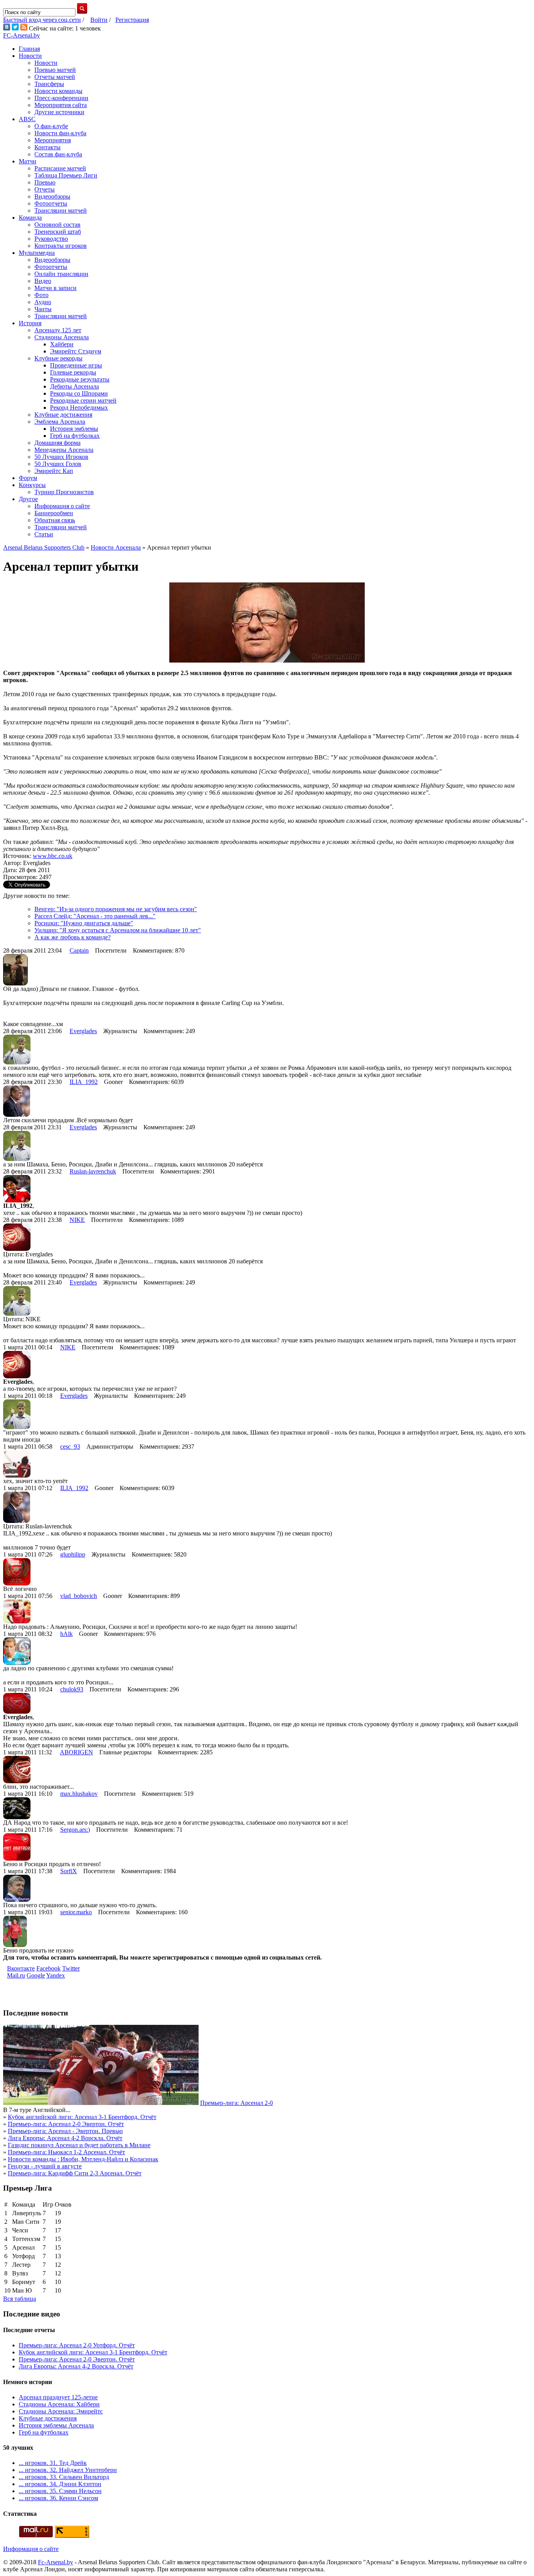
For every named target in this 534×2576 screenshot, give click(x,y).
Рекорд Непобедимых (79, 408)
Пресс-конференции (61, 98)
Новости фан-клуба (60, 133)
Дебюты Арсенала (74, 386)
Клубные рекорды (58, 358)
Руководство (51, 239)
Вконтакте (21, 1968)
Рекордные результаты (80, 379)
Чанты (43, 309)
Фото (41, 295)
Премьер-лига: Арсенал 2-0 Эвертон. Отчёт (66, 2124)
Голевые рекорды (73, 372)
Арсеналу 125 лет (58, 330)
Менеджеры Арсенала (64, 450)
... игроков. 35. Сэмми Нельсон (60, 2491)
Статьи (44, 534)
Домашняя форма (57, 443)
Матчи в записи (56, 288)
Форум (28, 478)
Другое (28, 499)
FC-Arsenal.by (22, 35)
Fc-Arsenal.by (56, 2562)
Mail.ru (16, 1975)
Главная (29, 49)
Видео (43, 281)
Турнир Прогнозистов (64, 492)
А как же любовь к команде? (73, 937)
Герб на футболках (75, 436)
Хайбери (62, 344)
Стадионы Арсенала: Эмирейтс (61, 2411)
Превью (45, 182)
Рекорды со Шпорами (79, 393)
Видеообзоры (52, 196)
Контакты (47, 147)
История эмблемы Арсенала (56, 2425)
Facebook (48, 1968)
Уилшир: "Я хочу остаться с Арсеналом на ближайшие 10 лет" (118, 930)
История (30, 323)
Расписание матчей (60, 168)
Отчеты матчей (55, 77)
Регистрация (132, 20)
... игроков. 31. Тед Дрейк (53, 2463)
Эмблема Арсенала (60, 422)
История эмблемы (74, 429)
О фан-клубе (51, 126)
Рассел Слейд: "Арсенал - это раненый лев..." (95, 916)
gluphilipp (73, 1554)
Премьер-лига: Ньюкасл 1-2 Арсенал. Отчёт (66, 2152)
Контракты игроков (61, 246)
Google (36, 1975)
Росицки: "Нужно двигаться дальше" (84, 923)
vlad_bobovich (79, 1596)
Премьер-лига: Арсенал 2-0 (237, 2103)
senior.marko (76, 1912)
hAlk (66, 1634)
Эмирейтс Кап (54, 471)
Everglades (83, 1031)
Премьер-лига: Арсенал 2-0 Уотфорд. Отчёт (77, 2345)
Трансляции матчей (61, 210)
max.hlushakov (79, 1794)
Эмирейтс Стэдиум (76, 351)
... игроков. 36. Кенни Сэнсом (58, 2498)
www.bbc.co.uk (53, 856)
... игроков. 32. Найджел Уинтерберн (68, 2470)
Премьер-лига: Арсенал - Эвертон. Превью (65, 2131)
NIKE (77, 1220)
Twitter (71, 1968)
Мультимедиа (37, 253)
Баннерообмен (54, 513)
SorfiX (69, 1871)
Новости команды (58, 91)
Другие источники (59, 112)
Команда (30, 218)
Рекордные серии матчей (83, 400)
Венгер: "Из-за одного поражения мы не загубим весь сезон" (116, 909)
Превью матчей (55, 70)
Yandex (56, 1975)
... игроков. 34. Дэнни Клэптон (60, 2484)
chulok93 (72, 1689)
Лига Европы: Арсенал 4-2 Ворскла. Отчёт (65, 2138)
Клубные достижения (63, 415)
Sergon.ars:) (75, 1830)
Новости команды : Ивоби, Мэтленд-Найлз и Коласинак (83, 2159)
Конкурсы (32, 485)
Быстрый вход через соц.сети (42, 20)
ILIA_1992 (84, 1082)
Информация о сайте (62, 506)
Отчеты (45, 189)
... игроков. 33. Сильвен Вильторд (64, 2477)
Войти (99, 20)
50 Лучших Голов (58, 464)
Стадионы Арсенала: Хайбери (59, 2404)
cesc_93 (70, 1447)
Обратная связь (55, 520)
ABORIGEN (76, 1752)
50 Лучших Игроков (61, 457)
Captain (79, 950)
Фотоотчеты (51, 203)
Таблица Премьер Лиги (66, 175)
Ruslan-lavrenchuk (93, 1171)
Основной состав (57, 225)
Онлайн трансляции (61, 274)
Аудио (43, 302)
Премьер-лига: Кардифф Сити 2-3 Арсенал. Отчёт (75, 2173)
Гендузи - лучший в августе (45, 2166)
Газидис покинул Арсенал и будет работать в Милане (79, 2145)
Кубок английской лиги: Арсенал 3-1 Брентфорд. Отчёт (82, 2117)
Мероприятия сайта (61, 105)
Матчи (28, 161)
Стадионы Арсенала (62, 337)
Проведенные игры (76, 365)
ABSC (27, 119)
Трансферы (49, 84)
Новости (30, 56)
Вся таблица (20, 2299)
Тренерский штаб (58, 232)
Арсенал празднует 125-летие (58, 2397)
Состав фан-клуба (58, 154)
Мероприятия (53, 140)
